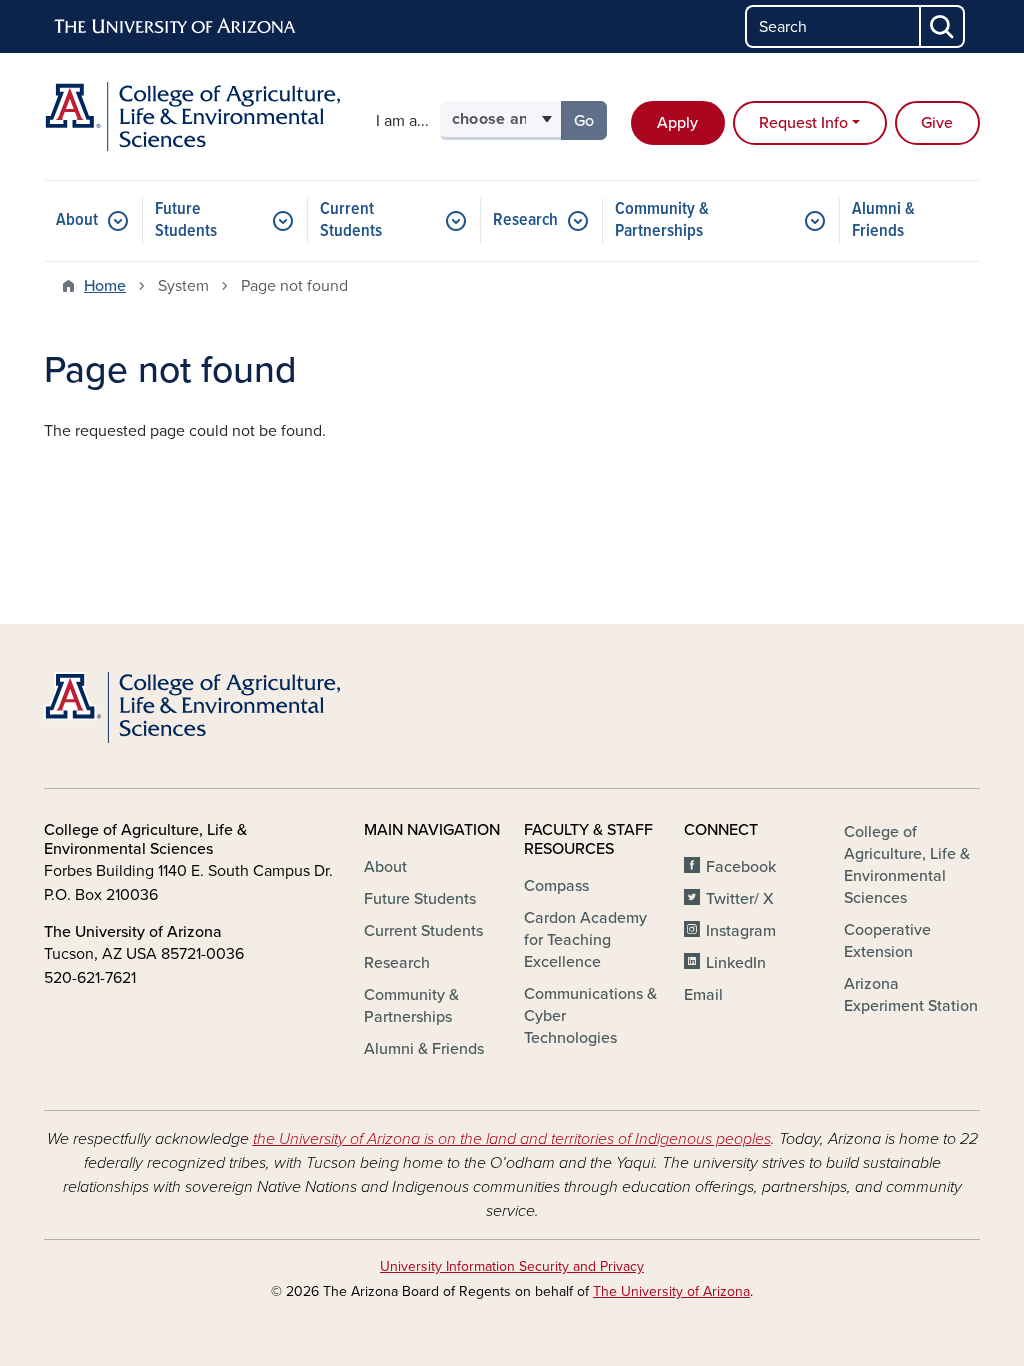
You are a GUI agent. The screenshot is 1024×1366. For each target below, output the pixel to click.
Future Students (186, 220)
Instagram (741, 931)
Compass (556, 886)
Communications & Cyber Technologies (590, 1016)
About (77, 220)
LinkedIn (736, 963)
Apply (677, 123)
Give (937, 123)
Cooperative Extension (887, 941)
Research (525, 220)
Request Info (803, 123)
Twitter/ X (740, 899)
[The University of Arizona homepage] (176, 27)
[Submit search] (943, 26)
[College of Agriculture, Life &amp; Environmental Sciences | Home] (192, 116)
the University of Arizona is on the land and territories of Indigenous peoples (512, 1139)
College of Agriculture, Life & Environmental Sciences (907, 865)
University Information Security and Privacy (512, 1266)
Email (703, 995)
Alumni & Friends (883, 220)
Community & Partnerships (662, 220)
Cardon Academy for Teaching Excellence (585, 940)
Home (105, 286)
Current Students (351, 220)
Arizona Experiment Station (911, 995)
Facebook (741, 867)
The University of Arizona (671, 1291)
